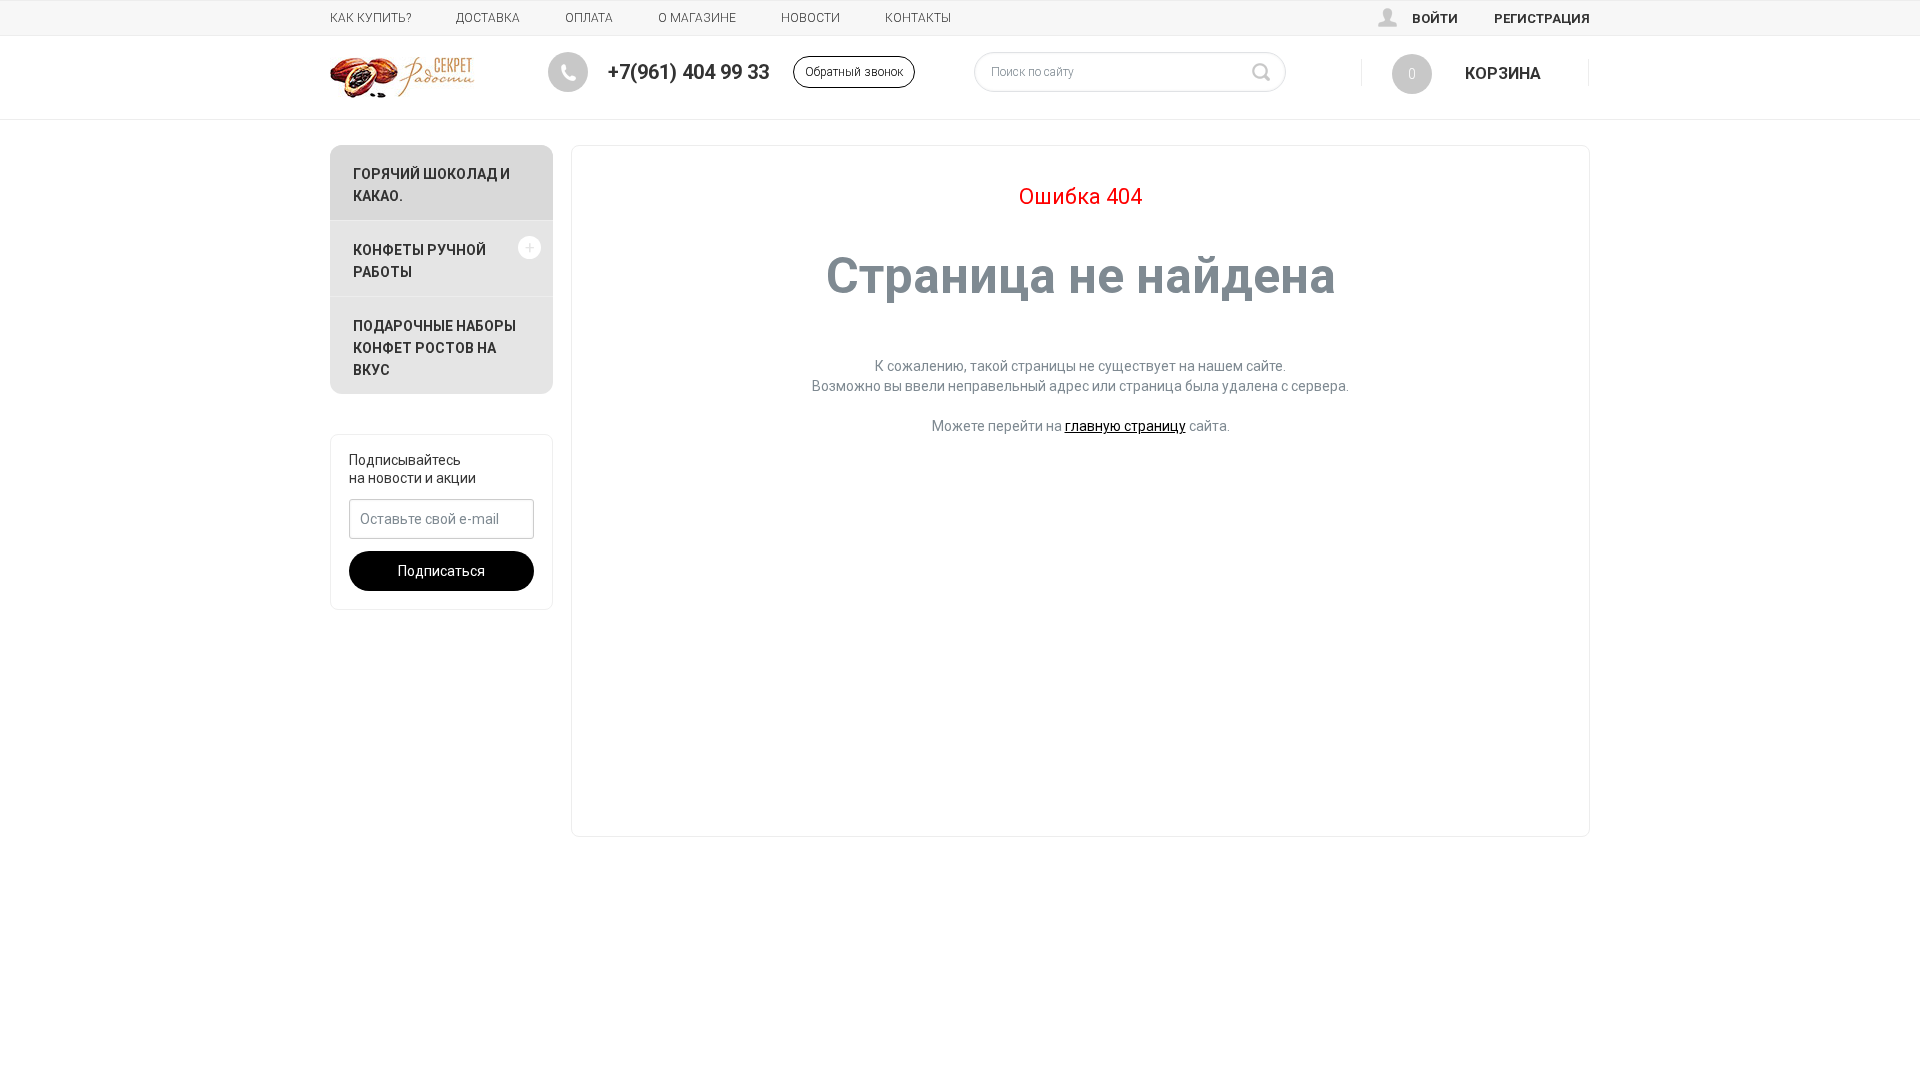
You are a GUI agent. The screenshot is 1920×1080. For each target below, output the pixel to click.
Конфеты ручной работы (419, 261)
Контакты (918, 18)
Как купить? (370, 18)
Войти (1435, 18)
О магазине (697, 18)
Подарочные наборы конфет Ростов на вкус (434, 348)
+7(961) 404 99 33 (688, 72)
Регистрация (1542, 18)
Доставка (488, 18)
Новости (810, 18)
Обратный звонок (854, 72)
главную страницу (1125, 426)
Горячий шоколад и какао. (431, 185)
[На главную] (402, 77)
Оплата (589, 18)
